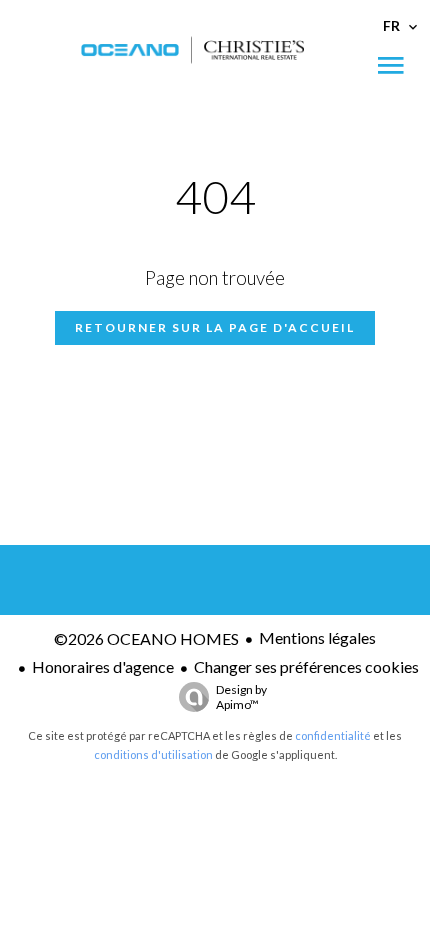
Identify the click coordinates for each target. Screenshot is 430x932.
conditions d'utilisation (153, 754)
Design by (241, 697)
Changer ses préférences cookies (306, 666)
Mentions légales (317, 637)
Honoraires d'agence (103, 666)
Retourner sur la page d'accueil (215, 327)
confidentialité (333, 735)
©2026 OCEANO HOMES (146, 638)
